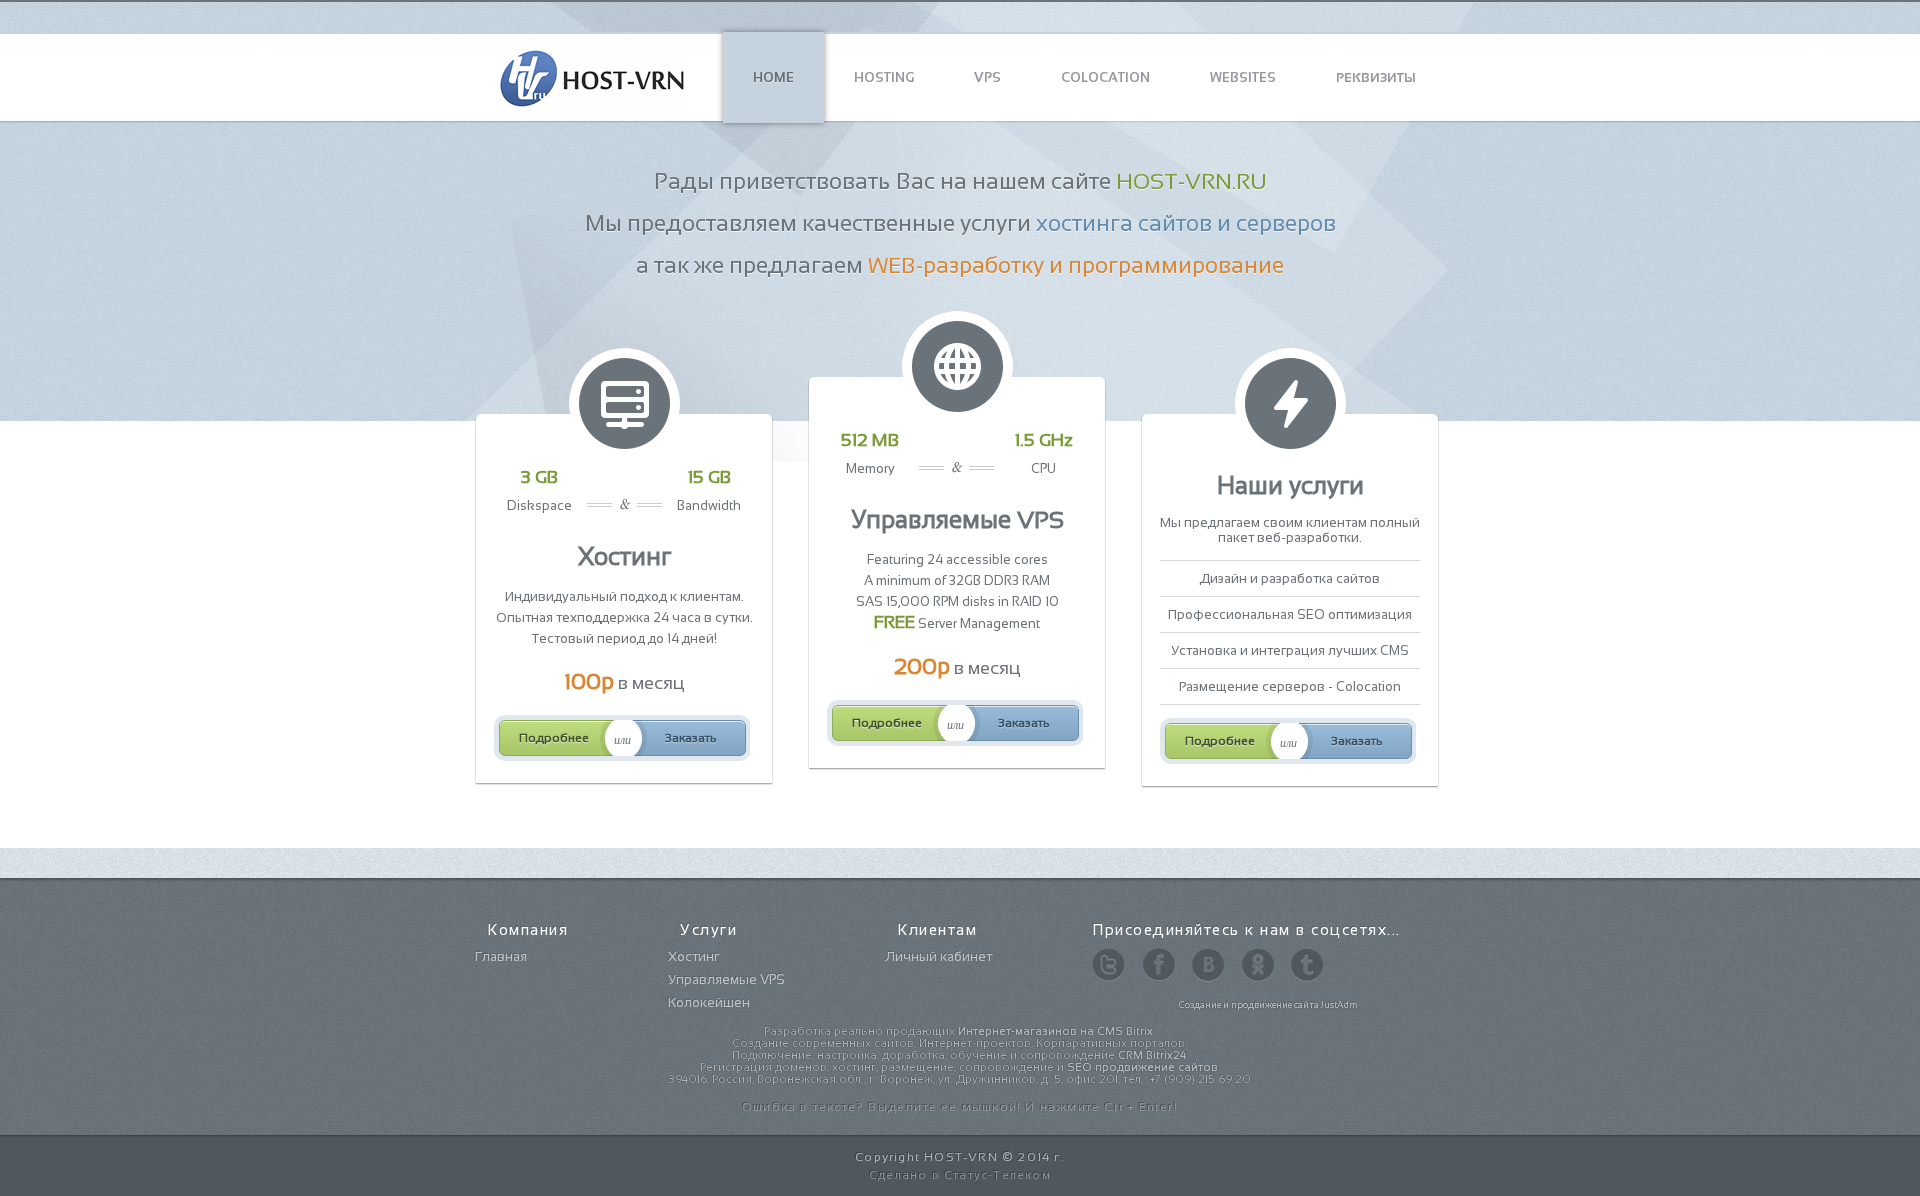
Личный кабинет (938, 956)
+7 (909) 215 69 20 (1200, 1079)
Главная (501, 956)
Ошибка (769, 1107)
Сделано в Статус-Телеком (960, 1175)
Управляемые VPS (726, 979)
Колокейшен (709, 1002)
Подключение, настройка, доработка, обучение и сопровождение (959, 1055)
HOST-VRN (961, 1157)
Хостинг (693, 956)
